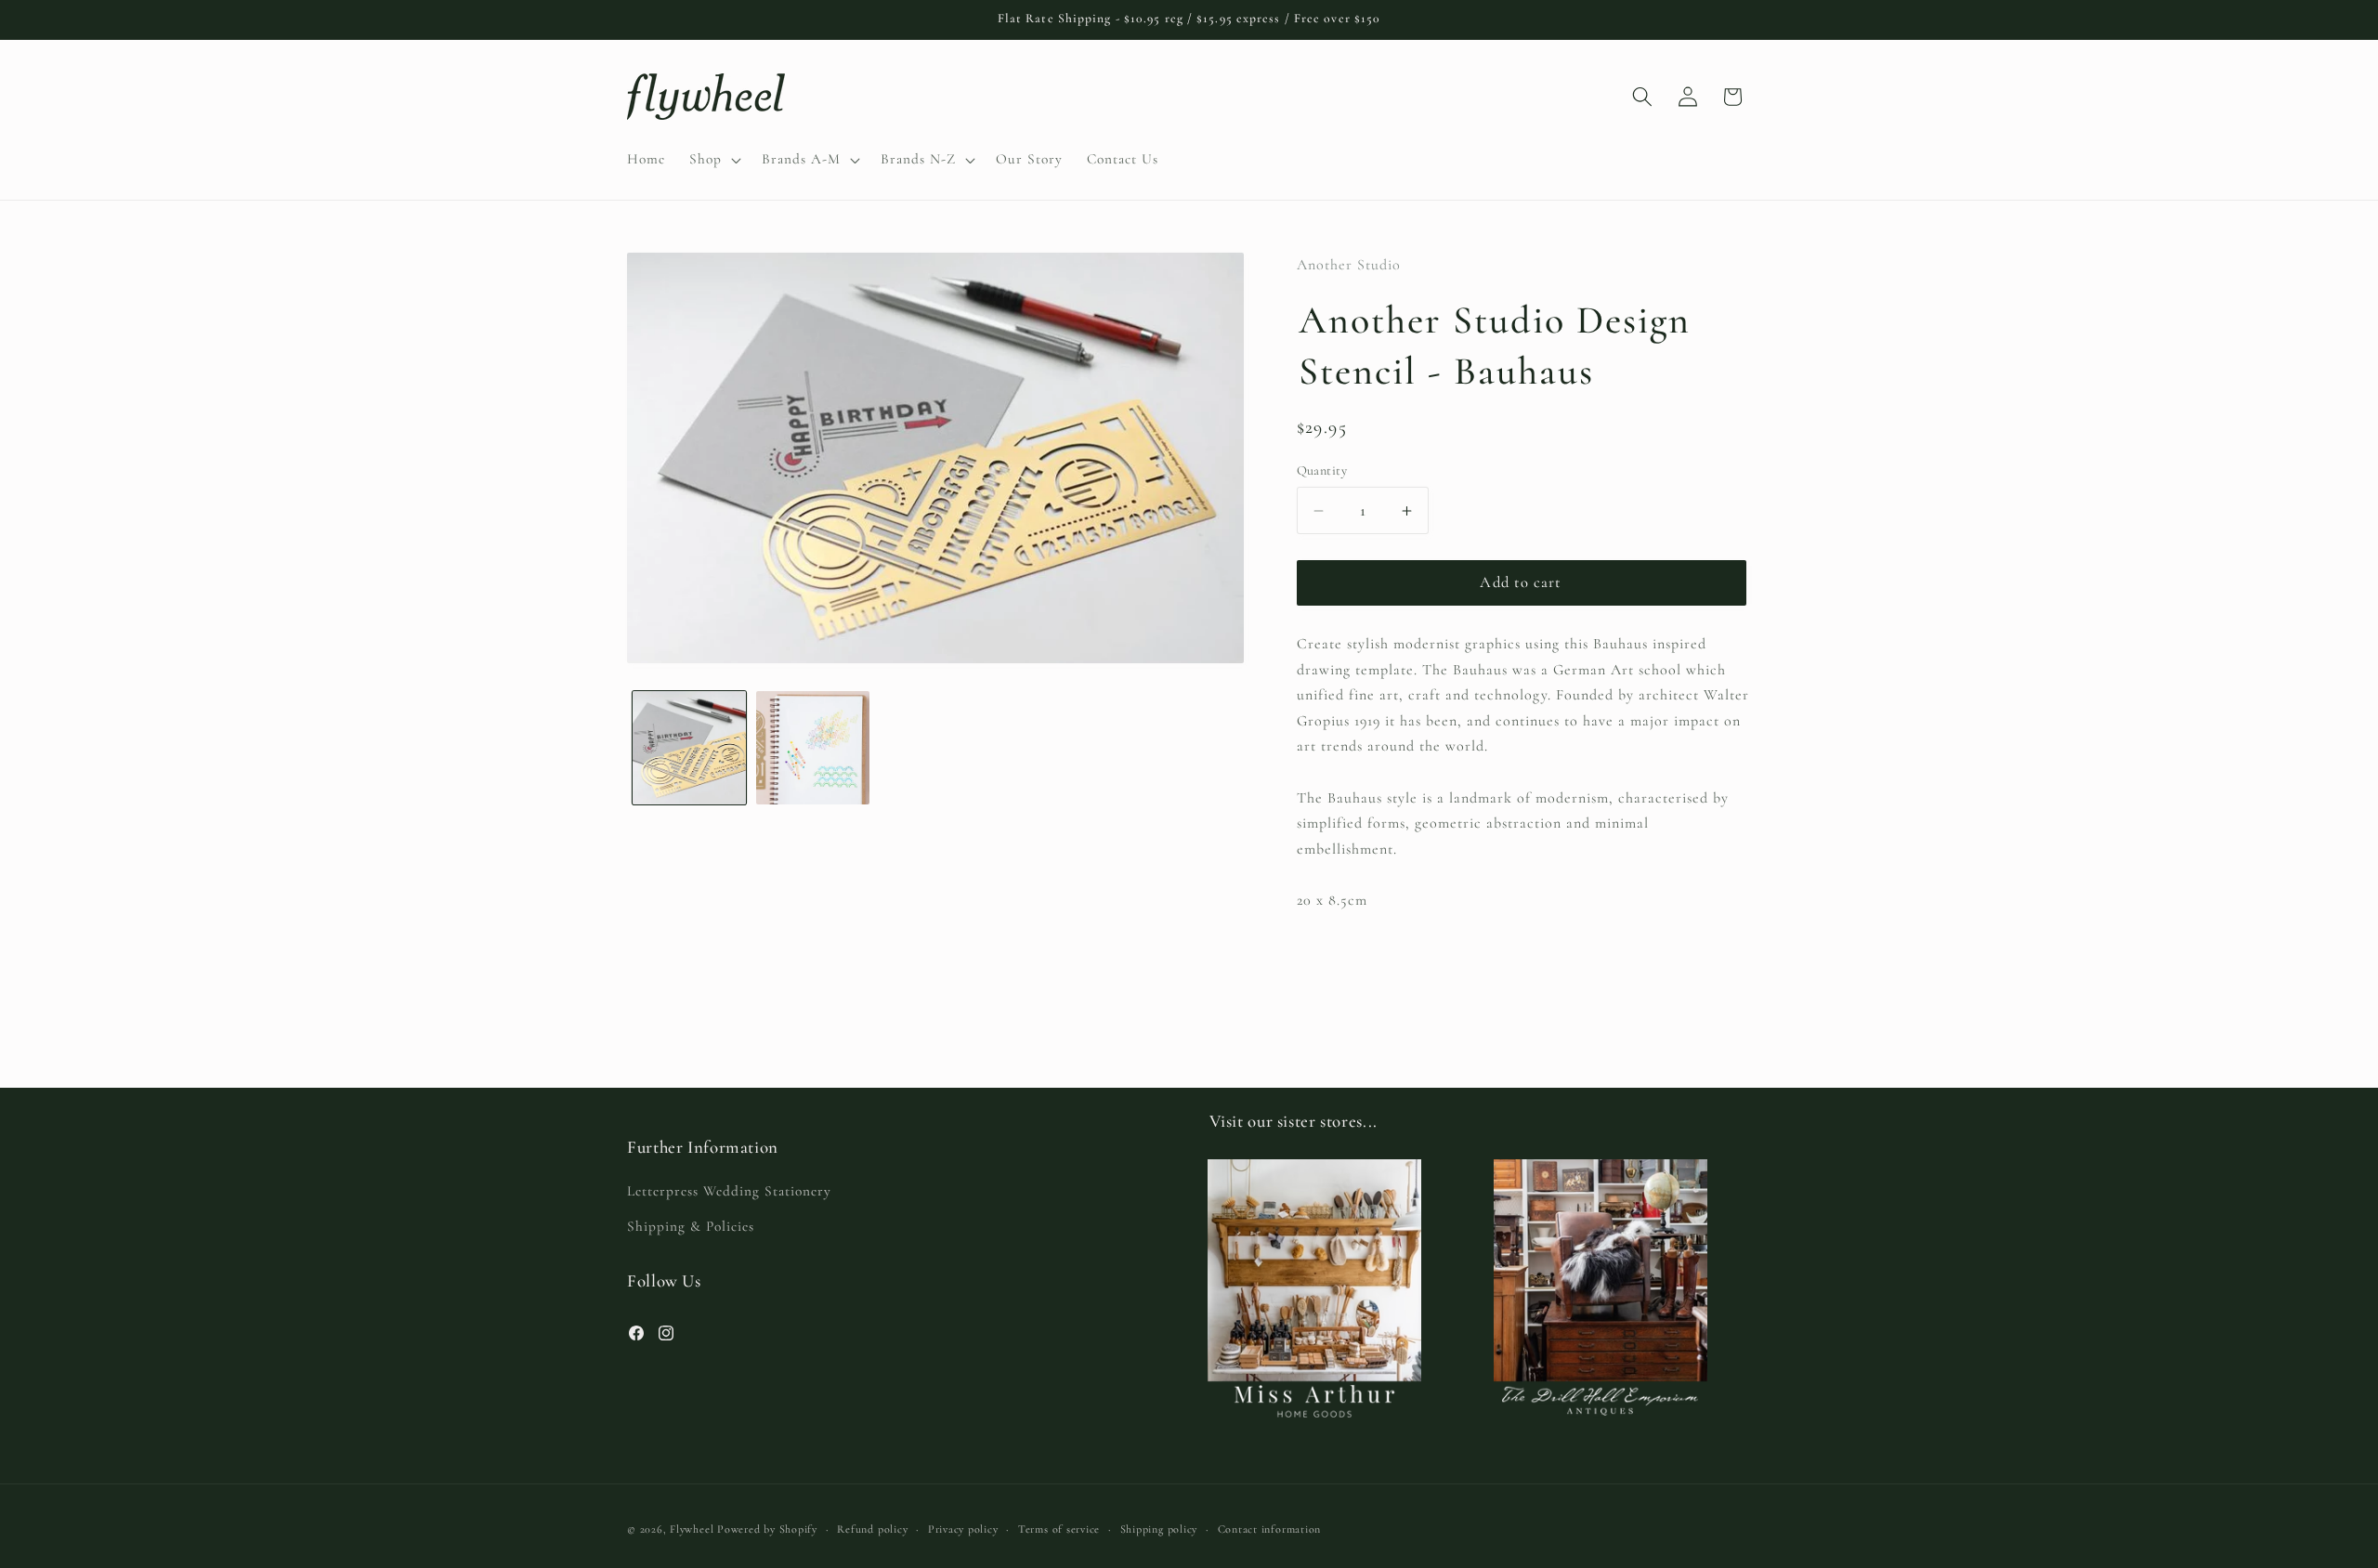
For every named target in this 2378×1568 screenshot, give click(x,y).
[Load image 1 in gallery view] (689, 748)
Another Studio (1349, 265)
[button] (713, 160)
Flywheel (692, 1529)
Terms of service (1059, 1529)
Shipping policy (1159, 1529)
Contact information (1270, 1529)
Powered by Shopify (767, 1529)
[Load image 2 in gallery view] (813, 748)
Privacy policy (963, 1529)
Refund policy (872, 1529)
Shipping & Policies (691, 1226)
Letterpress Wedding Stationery (729, 1191)
